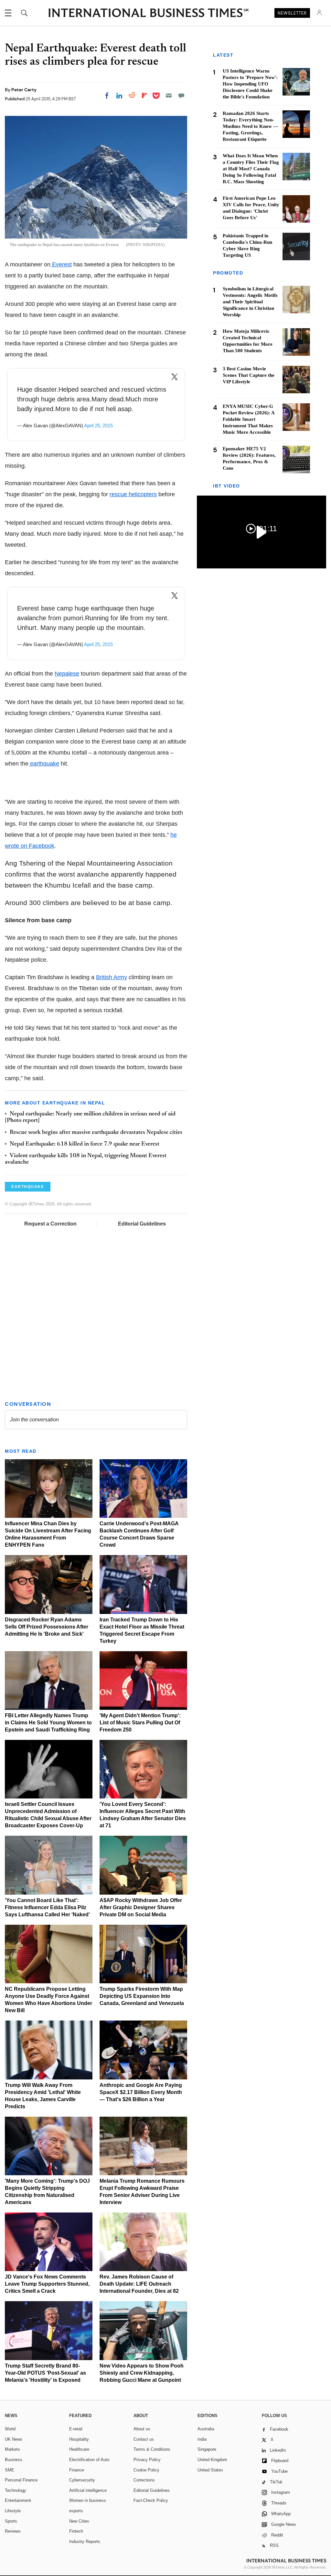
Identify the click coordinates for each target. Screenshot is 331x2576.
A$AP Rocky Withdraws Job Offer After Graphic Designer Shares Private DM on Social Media (141, 1907)
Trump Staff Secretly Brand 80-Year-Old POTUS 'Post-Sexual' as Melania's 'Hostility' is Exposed (45, 2373)
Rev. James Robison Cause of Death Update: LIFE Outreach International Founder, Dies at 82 (139, 2284)
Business (14, 2460)
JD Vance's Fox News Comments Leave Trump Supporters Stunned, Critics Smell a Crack (47, 2284)
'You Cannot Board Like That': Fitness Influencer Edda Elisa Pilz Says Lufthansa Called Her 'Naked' (47, 1907)
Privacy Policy (147, 2460)
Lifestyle (13, 2511)
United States (210, 2470)
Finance (77, 2470)
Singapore (207, 2449)
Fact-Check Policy (151, 2500)
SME (10, 2470)
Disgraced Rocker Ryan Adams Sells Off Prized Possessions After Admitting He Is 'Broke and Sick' (47, 1627)
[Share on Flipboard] (144, 95)
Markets (12, 2449)
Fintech (76, 2531)
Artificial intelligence (88, 2490)
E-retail (76, 2429)
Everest (61, 264)
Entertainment (18, 2500)
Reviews (13, 2531)
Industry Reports (85, 2542)
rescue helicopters (133, 494)
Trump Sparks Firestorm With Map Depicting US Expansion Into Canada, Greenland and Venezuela (142, 1996)
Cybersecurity (82, 2480)
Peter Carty (24, 90)
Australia (206, 2429)
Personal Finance (21, 2480)
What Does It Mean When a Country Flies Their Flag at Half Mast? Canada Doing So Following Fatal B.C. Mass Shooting (251, 169)
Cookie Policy (146, 2470)
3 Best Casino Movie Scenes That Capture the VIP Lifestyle (249, 375)
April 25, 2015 (98, 426)
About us (142, 2429)
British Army (112, 977)
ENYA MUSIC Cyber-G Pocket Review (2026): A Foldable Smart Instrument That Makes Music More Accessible (249, 419)
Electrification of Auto (89, 2460)
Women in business (88, 2500)
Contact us (144, 2439)
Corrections (144, 2480)
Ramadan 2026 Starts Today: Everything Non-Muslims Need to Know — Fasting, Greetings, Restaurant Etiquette (250, 126)
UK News (14, 2439)
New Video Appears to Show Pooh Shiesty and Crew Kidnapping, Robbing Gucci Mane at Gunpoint (142, 2373)
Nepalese (67, 674)
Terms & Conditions (152, 2449)
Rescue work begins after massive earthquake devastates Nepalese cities (96, 1133)
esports (76, 2511)
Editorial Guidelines (142, 1224)
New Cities (79, 2521)
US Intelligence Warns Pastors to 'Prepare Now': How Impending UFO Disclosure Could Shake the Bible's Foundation (250, 84)
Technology (16, 2490)
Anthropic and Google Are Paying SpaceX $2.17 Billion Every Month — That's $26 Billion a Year (141, 2092)
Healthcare (79, 2449)
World (10, 2429)
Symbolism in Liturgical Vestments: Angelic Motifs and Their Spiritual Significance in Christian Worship (250, 302)
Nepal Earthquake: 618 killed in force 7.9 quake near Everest (85, 1144)
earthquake (44, 764)
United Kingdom (212, 2460)
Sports (11, 2521)
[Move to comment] (181, 95)
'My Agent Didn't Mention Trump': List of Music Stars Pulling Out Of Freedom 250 (140, 1723)
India (202, 2439)
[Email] (169, 95)
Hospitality (79, 2439)
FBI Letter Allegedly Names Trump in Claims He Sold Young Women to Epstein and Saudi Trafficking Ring (48, 1723)
